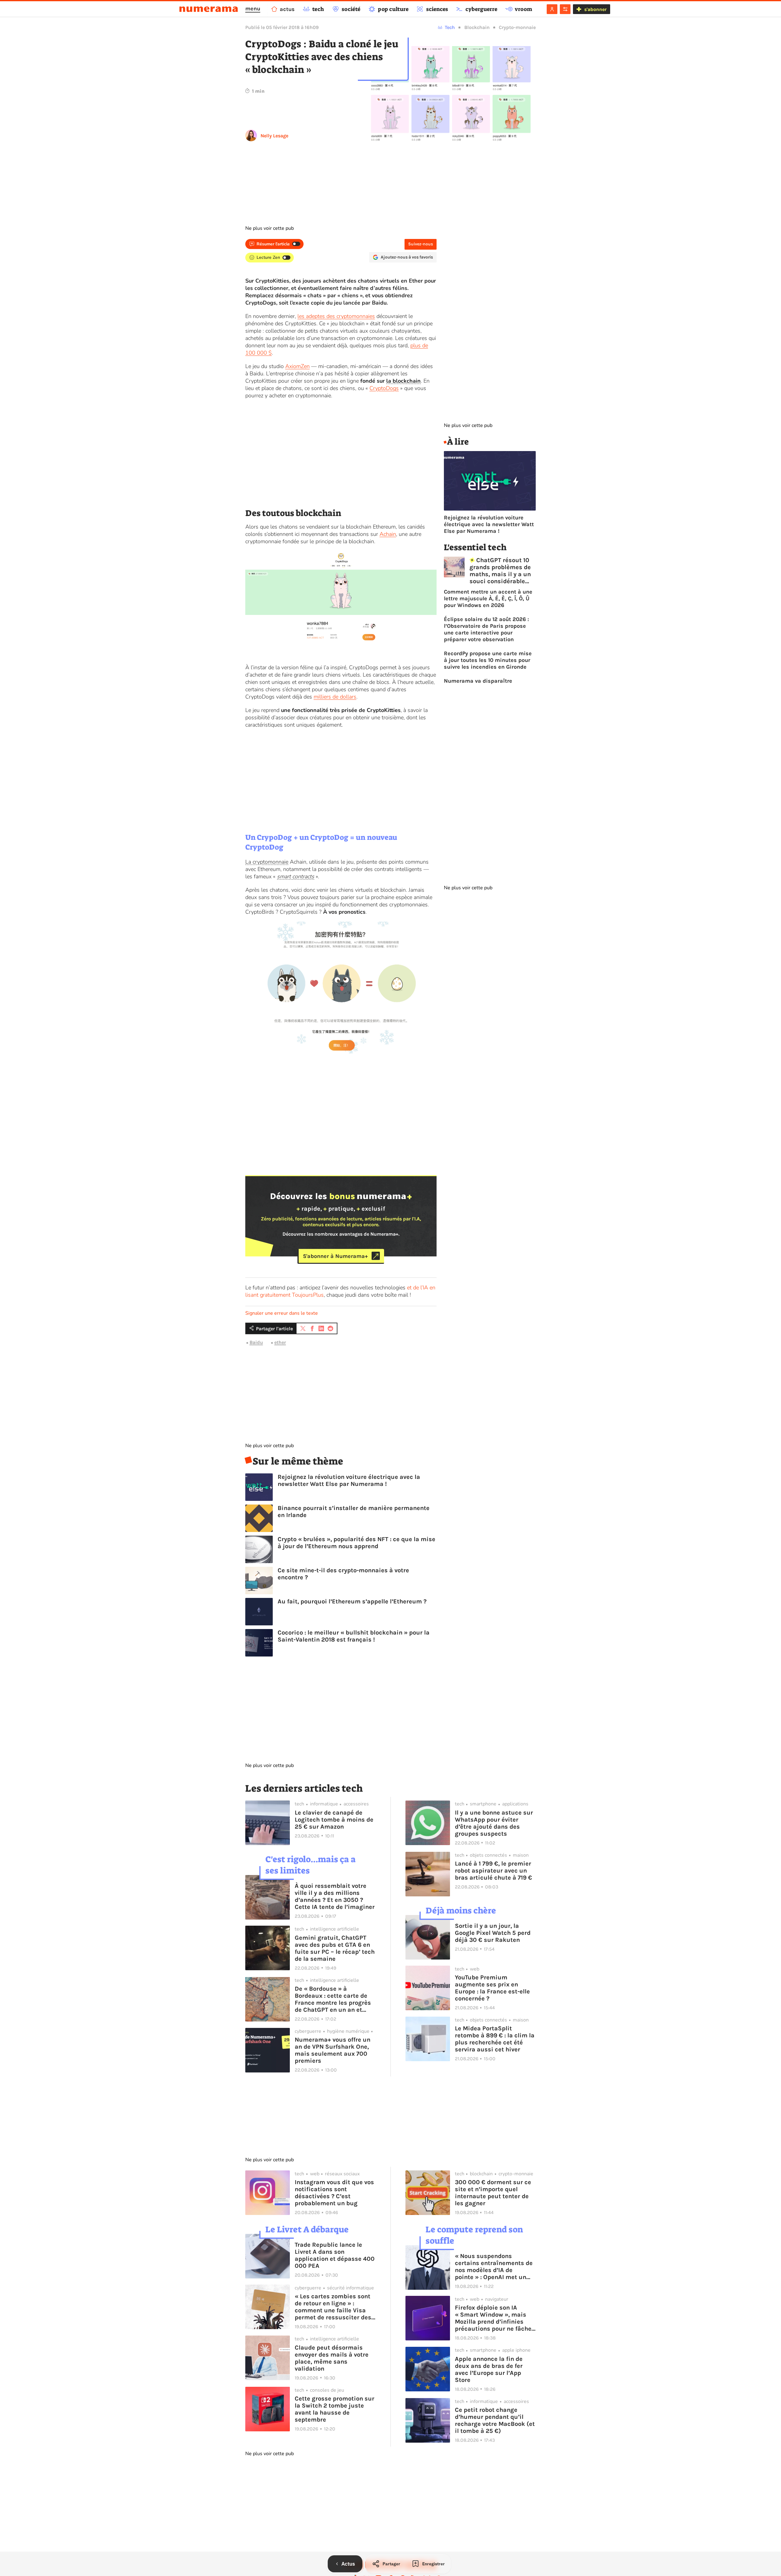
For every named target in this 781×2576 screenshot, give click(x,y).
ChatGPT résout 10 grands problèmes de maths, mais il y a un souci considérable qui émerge (500, 571)
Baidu (256, 1342)
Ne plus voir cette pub (270, 228)
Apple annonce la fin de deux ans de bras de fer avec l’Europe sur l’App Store (489, 2369)
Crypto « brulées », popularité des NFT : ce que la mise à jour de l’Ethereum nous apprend (356, 1543)
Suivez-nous (421, 244)
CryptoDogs (384, 388)
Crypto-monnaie (517, 27)
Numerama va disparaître (478, 681)
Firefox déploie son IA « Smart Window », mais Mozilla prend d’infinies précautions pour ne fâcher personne (494, 2318)
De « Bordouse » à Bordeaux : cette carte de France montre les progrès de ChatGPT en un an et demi (333, 1999)
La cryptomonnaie (267, 862)
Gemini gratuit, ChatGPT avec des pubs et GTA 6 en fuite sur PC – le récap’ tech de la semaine (335, 1948)
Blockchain (477, 27)
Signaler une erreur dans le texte (282, 1313)
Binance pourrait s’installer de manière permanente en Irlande (354, 1512)
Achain (388, 534)
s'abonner (595, 9)
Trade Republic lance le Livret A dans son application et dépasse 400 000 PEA (335, 2255)
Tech (450, 27)
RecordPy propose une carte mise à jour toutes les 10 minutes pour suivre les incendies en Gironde (488, 660)
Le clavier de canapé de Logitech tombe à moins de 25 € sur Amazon (334, 1820)
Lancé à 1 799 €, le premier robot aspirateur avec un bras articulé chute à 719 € (493, 1871)
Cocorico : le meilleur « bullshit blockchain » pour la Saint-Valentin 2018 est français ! (354, 1636)
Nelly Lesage (274, 136)
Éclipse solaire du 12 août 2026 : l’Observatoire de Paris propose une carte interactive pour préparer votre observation (486, 629)
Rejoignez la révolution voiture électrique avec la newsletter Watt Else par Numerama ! (349, 1480)
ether (280, 1342)
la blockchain (403, 381)
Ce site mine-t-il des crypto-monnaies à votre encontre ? (343, 1574)
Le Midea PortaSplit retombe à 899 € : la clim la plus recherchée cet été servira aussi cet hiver (495, 2039)
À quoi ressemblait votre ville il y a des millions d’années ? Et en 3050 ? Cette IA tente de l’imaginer (335, 1896)
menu (253, 9)
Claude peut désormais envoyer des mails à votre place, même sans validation (332, 2358)
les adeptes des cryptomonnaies (336, 316)
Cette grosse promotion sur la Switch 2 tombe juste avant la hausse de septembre (335, 2409)
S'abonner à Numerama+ (335, 1256)
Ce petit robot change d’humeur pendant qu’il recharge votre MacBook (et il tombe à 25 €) (495, 2420)
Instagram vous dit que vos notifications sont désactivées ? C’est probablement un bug (334, 2193)
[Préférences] (565, 9)
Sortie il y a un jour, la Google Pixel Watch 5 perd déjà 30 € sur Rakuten (493, 1933)
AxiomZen (297, 366)
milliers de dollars (335, 697)
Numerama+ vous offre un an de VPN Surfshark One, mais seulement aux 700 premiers (333, 2050)
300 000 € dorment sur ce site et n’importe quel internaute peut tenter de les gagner (493, 2193)
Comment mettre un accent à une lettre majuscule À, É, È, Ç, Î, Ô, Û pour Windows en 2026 (488, 598)
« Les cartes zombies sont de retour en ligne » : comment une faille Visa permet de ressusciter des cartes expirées (333, 2307)
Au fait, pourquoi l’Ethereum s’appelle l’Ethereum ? (352, 1601)
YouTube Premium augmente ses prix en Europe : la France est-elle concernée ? (492, 1988)
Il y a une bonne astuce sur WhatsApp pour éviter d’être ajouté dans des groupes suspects (494, 1823)
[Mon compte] (552, 9)
